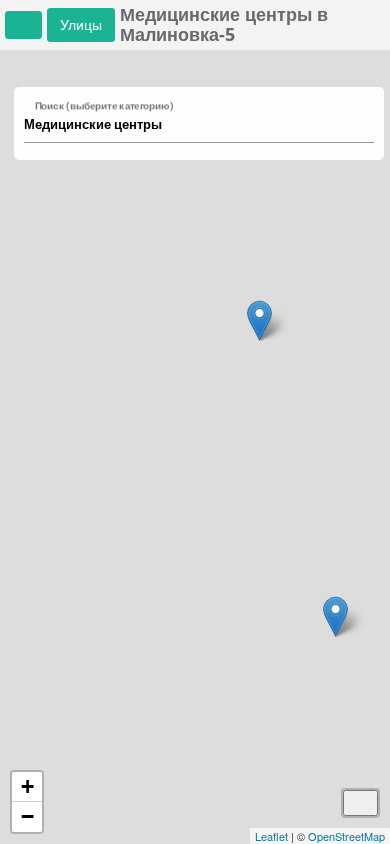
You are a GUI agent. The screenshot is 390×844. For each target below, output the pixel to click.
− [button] (27, 816)
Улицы (81, 24)
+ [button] (27, 786)
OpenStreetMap (346, 836)
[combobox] (189, 125)
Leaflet (271, 836)
